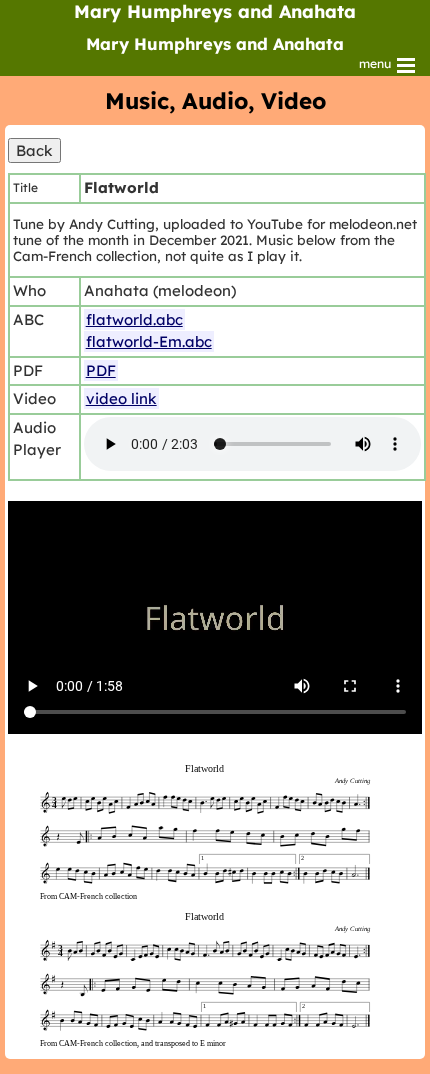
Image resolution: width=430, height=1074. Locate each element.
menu (376, 63)
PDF (101, 370)
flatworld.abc (134, 319)
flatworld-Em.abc (149, 341)
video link (121, 398)
